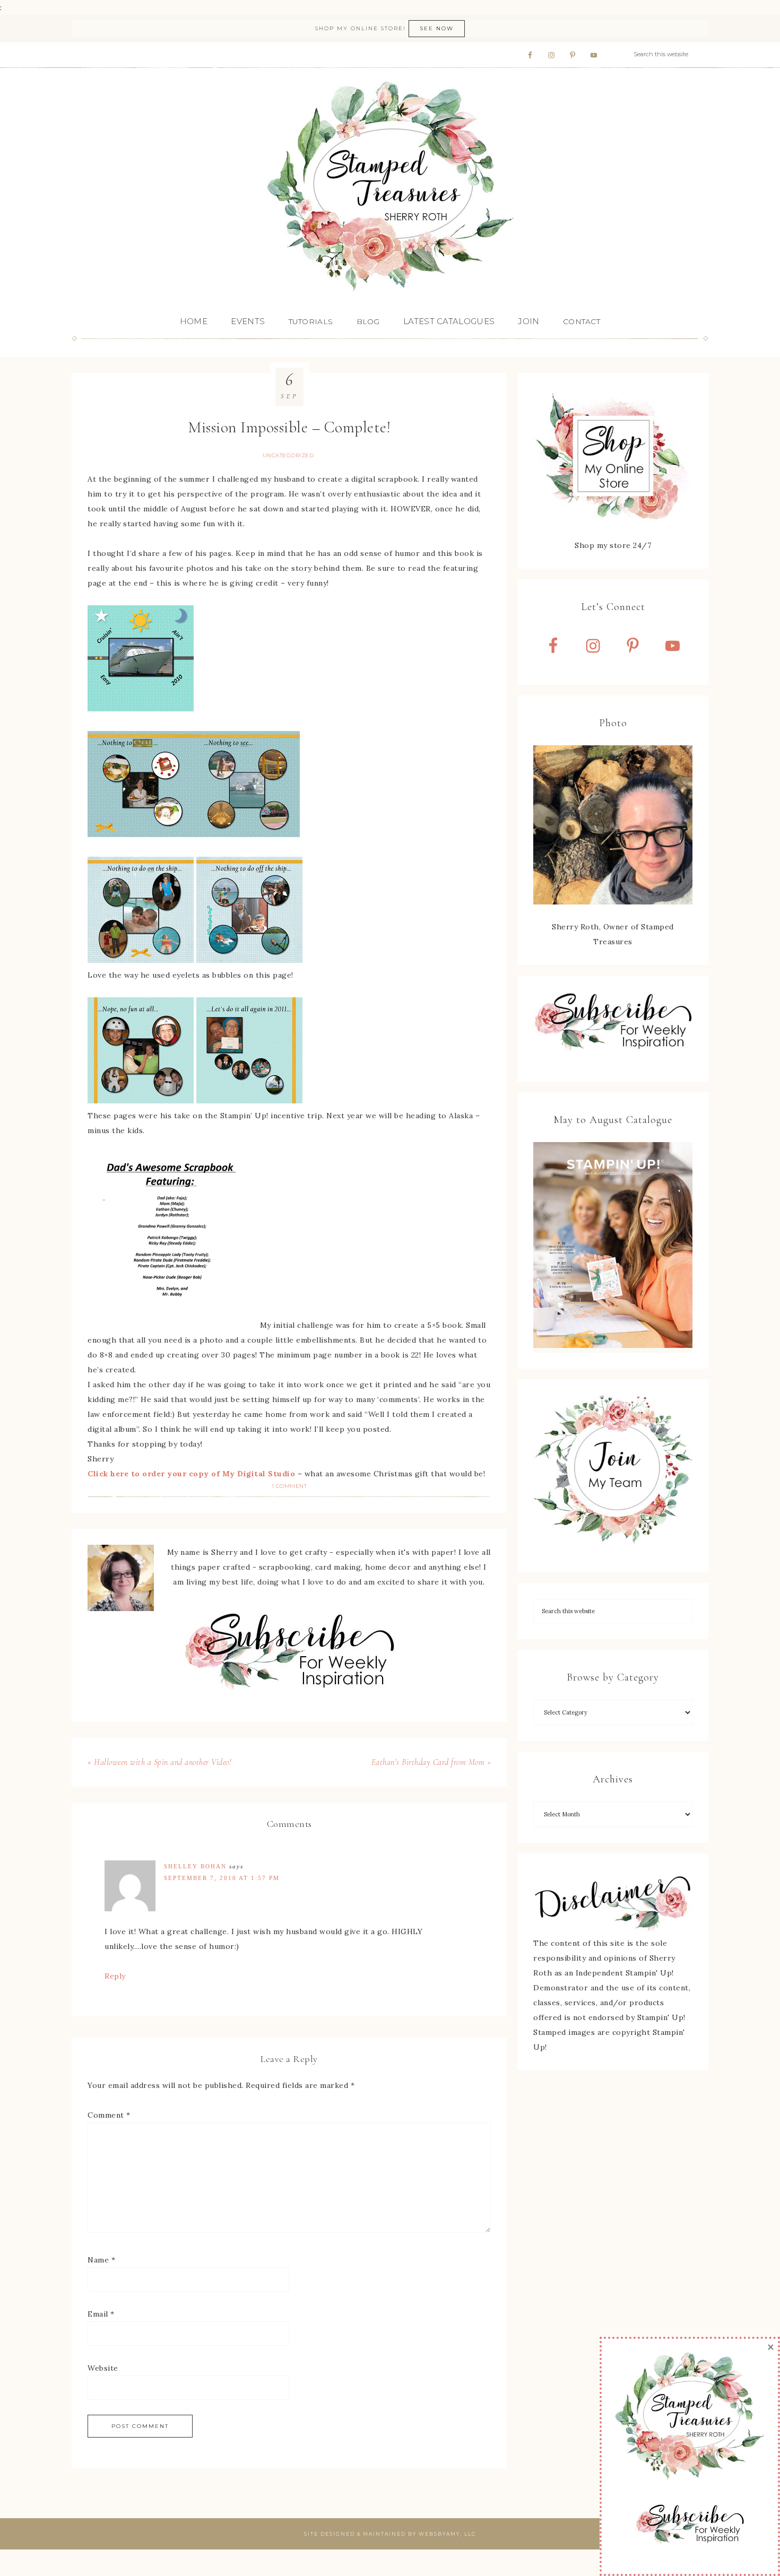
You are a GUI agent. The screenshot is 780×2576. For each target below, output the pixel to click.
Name (101, 2260)
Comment (109, 2115)
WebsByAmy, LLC (447, 2534)
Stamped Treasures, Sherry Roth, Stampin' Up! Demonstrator (390, 187)
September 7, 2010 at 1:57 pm (222, 1878)
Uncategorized (288, 455)
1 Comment (289, 1486)
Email (101, 2314)
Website (103, 2368)
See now (437, 28)
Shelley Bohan (195, 1866)
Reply (115, 1976)
